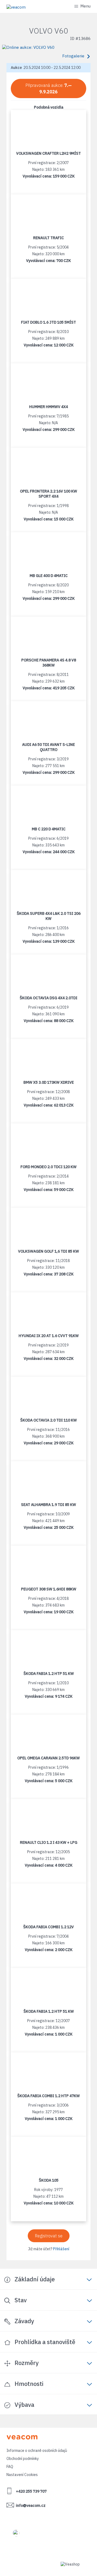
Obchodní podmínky (23, 2459)
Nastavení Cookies (22, 2475)
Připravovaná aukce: (48, 88)
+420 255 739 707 (31, 2491)
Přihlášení (61, 2249)
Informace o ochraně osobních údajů (37, 2451)
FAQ (10, 2467)
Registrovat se (49, 2236)
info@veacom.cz (31, 2505)
